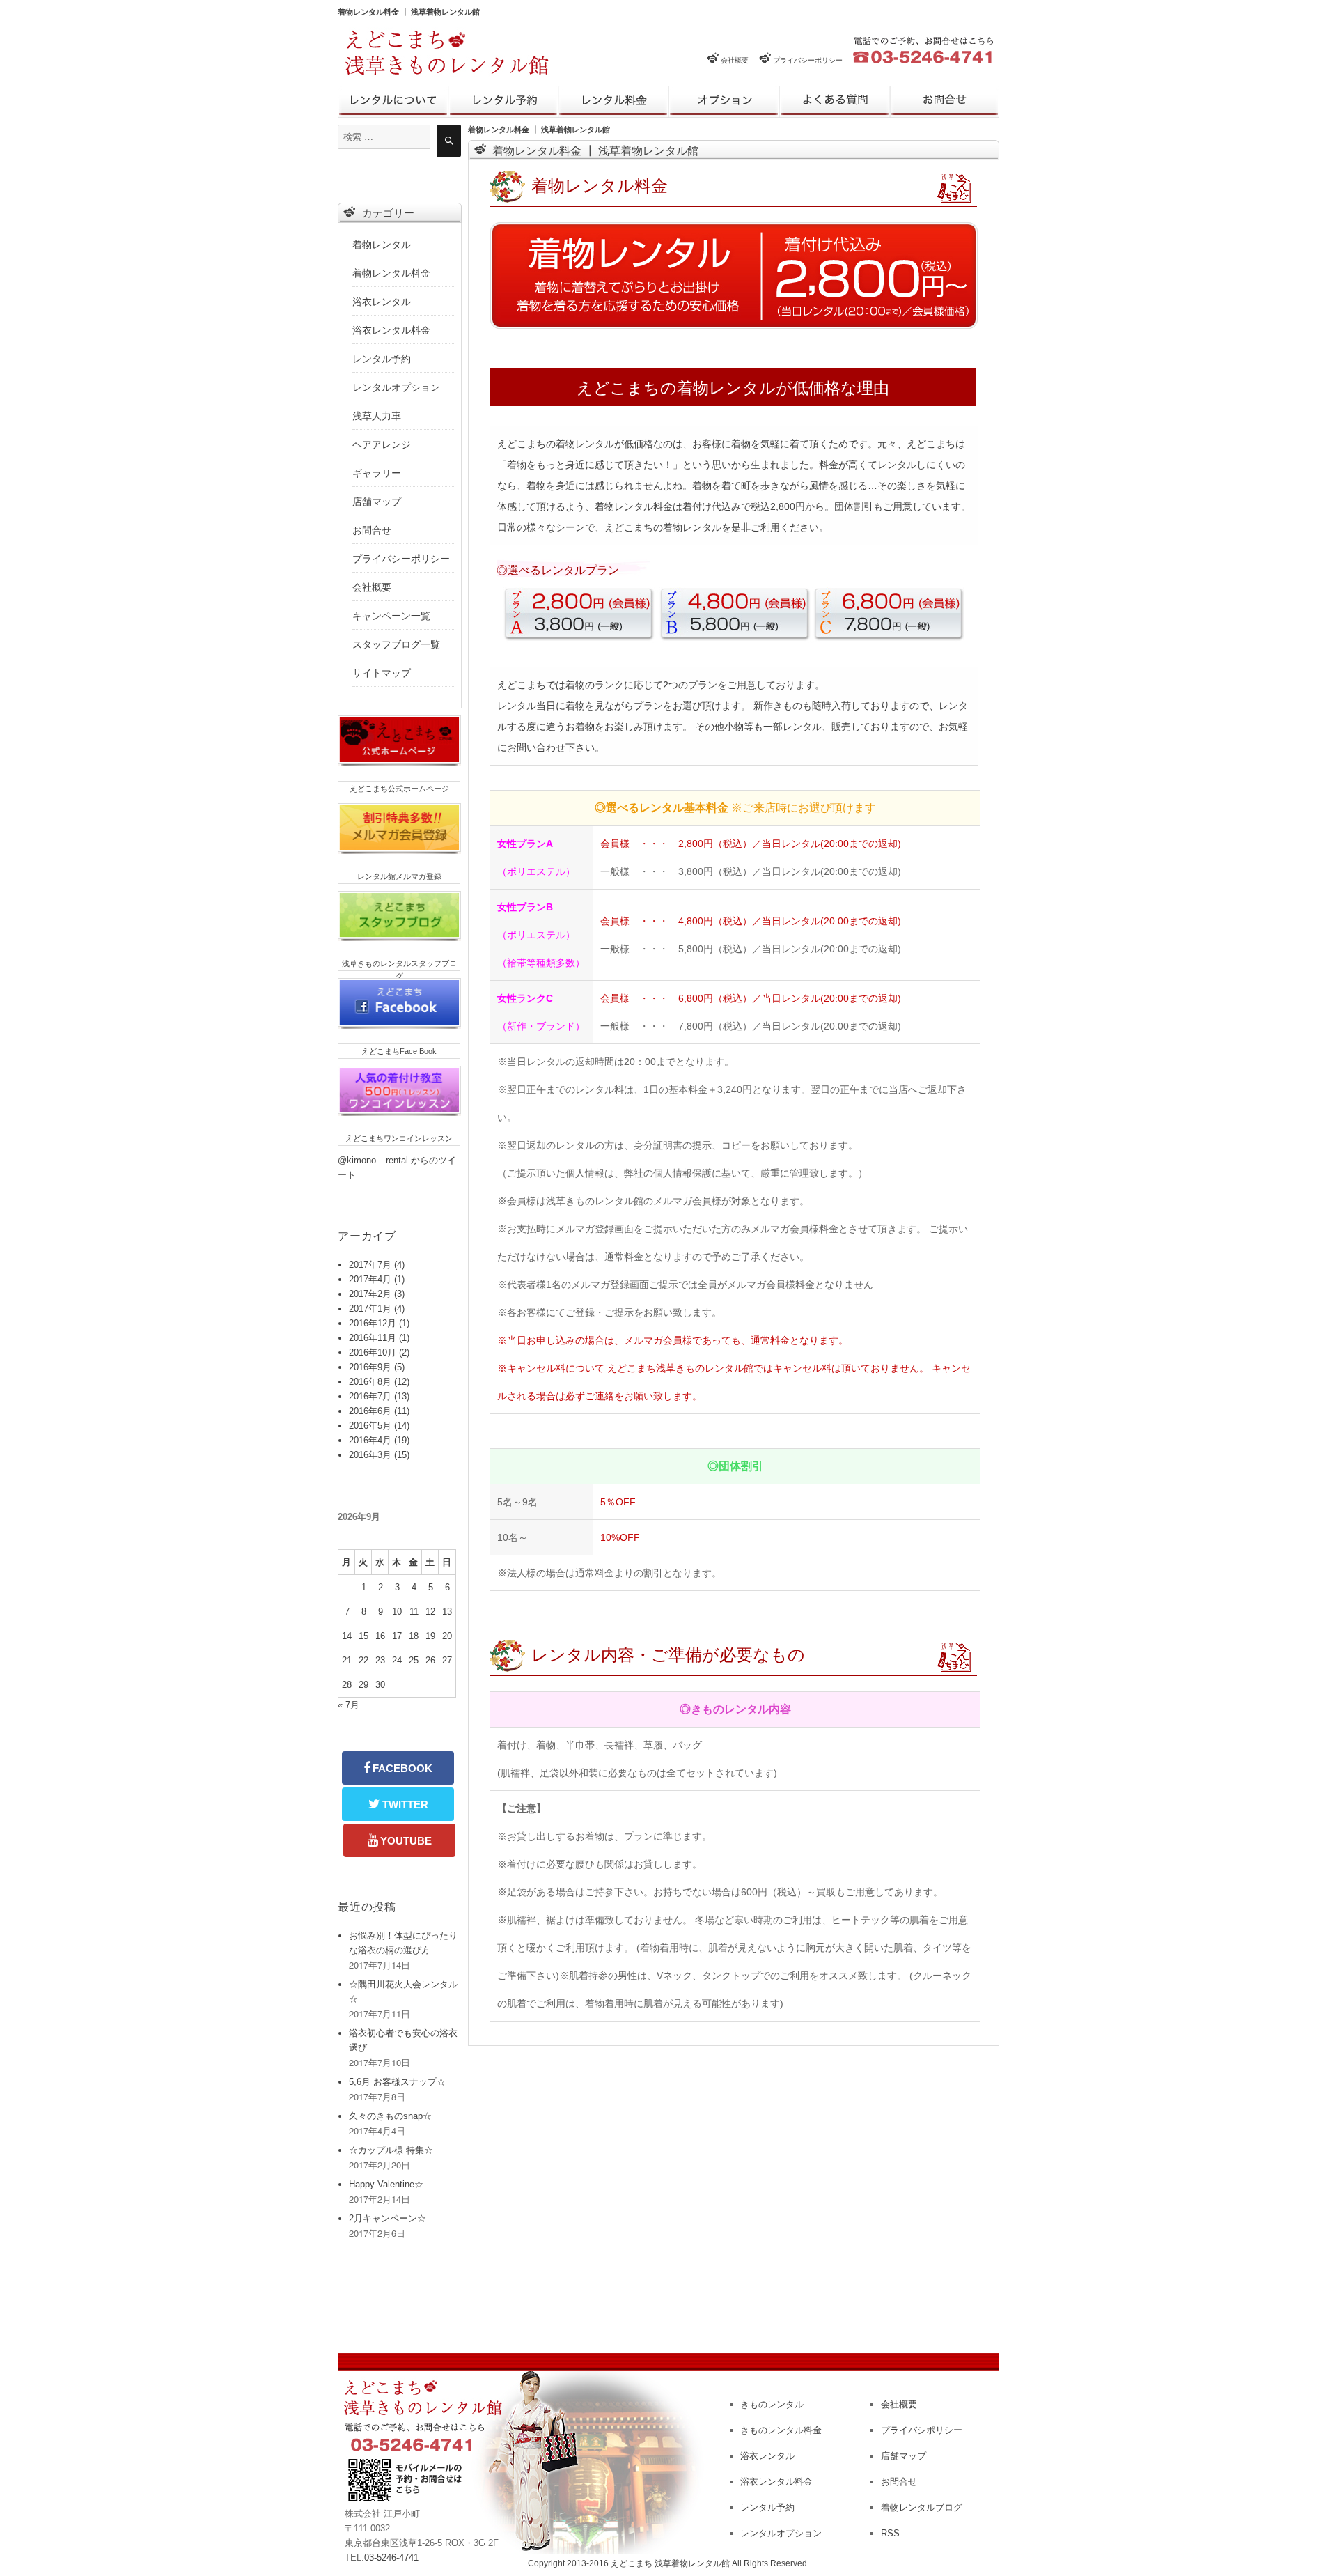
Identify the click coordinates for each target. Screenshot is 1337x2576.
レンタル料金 (613, 102)
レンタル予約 (503, 102)
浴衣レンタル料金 (391, 330)
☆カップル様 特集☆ (391, 2150)
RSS (890, 2533)
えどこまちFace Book (399, 1051)
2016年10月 (373, 1352)
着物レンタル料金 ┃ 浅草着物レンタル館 (409, 11)
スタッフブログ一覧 (396, 644)
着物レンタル (382, 245)
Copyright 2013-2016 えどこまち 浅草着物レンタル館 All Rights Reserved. (668, 2563)
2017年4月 (370, 1279)
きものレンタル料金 (781, 2430)
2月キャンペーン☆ (388, 2218)
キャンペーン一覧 (391, 616)
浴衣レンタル (382, 302)
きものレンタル (393, 102)
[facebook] (398, 1768)
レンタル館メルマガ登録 (399, 876)
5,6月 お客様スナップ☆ (397, 2082)
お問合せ (945, 102)
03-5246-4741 (391, 2558)
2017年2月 (370, 1294)
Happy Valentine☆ (386, 2184)
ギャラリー (377, 473)
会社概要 (735, 60)
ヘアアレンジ (382, 444)
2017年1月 (370, 1309)
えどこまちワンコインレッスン (399, 1138)
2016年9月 (370, 1367)
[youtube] (399, 1840)
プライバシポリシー (922, 2430)
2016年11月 (373, 1338)
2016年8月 (370, 1382)
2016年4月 (370, 1440)
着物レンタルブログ (922, 2507)
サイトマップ (382, 673)
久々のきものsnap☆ (390, 2116)
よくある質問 (835, 102)
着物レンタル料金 (391, 273)
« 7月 (349, 1705)
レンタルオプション (724, 102)
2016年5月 (370, 1426)
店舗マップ (377, 502)
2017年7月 (370, 1265)
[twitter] (398, 1804)
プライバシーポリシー (808, 60)
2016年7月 (370, 1396)
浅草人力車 (377, 416)
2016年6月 (370, 1411)
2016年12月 (373, 1323)
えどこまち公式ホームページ (399, 789)
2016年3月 (370, 1455)
